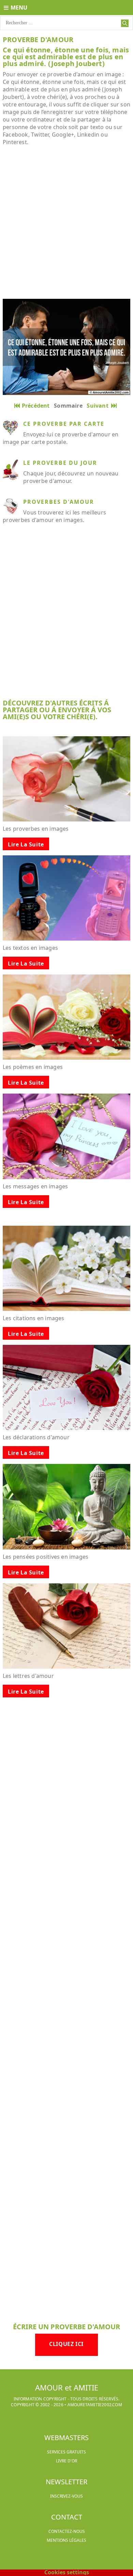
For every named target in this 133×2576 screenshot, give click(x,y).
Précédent (36, 406)
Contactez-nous (67, 2531)
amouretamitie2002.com (95, 2405)
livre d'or (66, 2461)
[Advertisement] (66, 222)
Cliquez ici (66, 2344)
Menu (19, 8)
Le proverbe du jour (60, 463)
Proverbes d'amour (59, 502)
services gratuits (66, 2452)
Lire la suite (26, 844)
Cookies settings (67, 2572)
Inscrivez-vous (66, 2496)
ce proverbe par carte (64, 424)
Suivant (99, 406)
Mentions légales (66, 2540)
